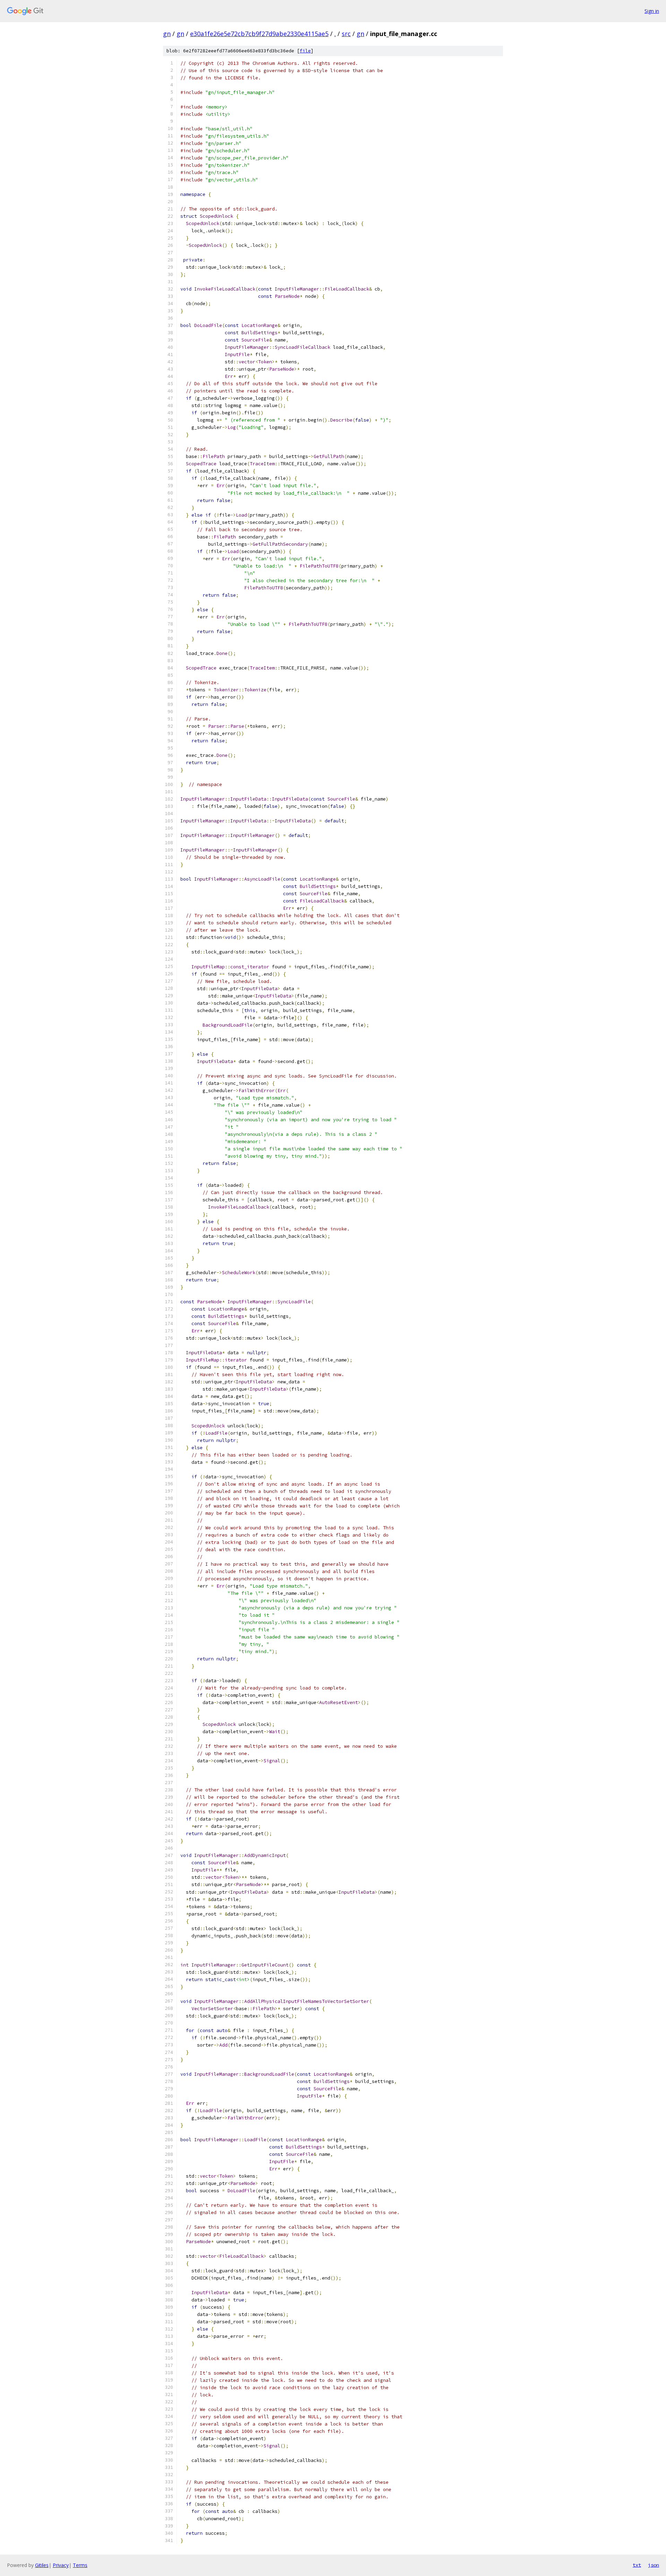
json (654, 2565)
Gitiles (42, 2565)
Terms (80, 2565)
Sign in (652, 11)
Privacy (61, 2565)
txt (637, 2565)
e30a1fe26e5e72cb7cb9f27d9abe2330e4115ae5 (259, 34)
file (305, 51)
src (346, 34)
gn (167, 34)
